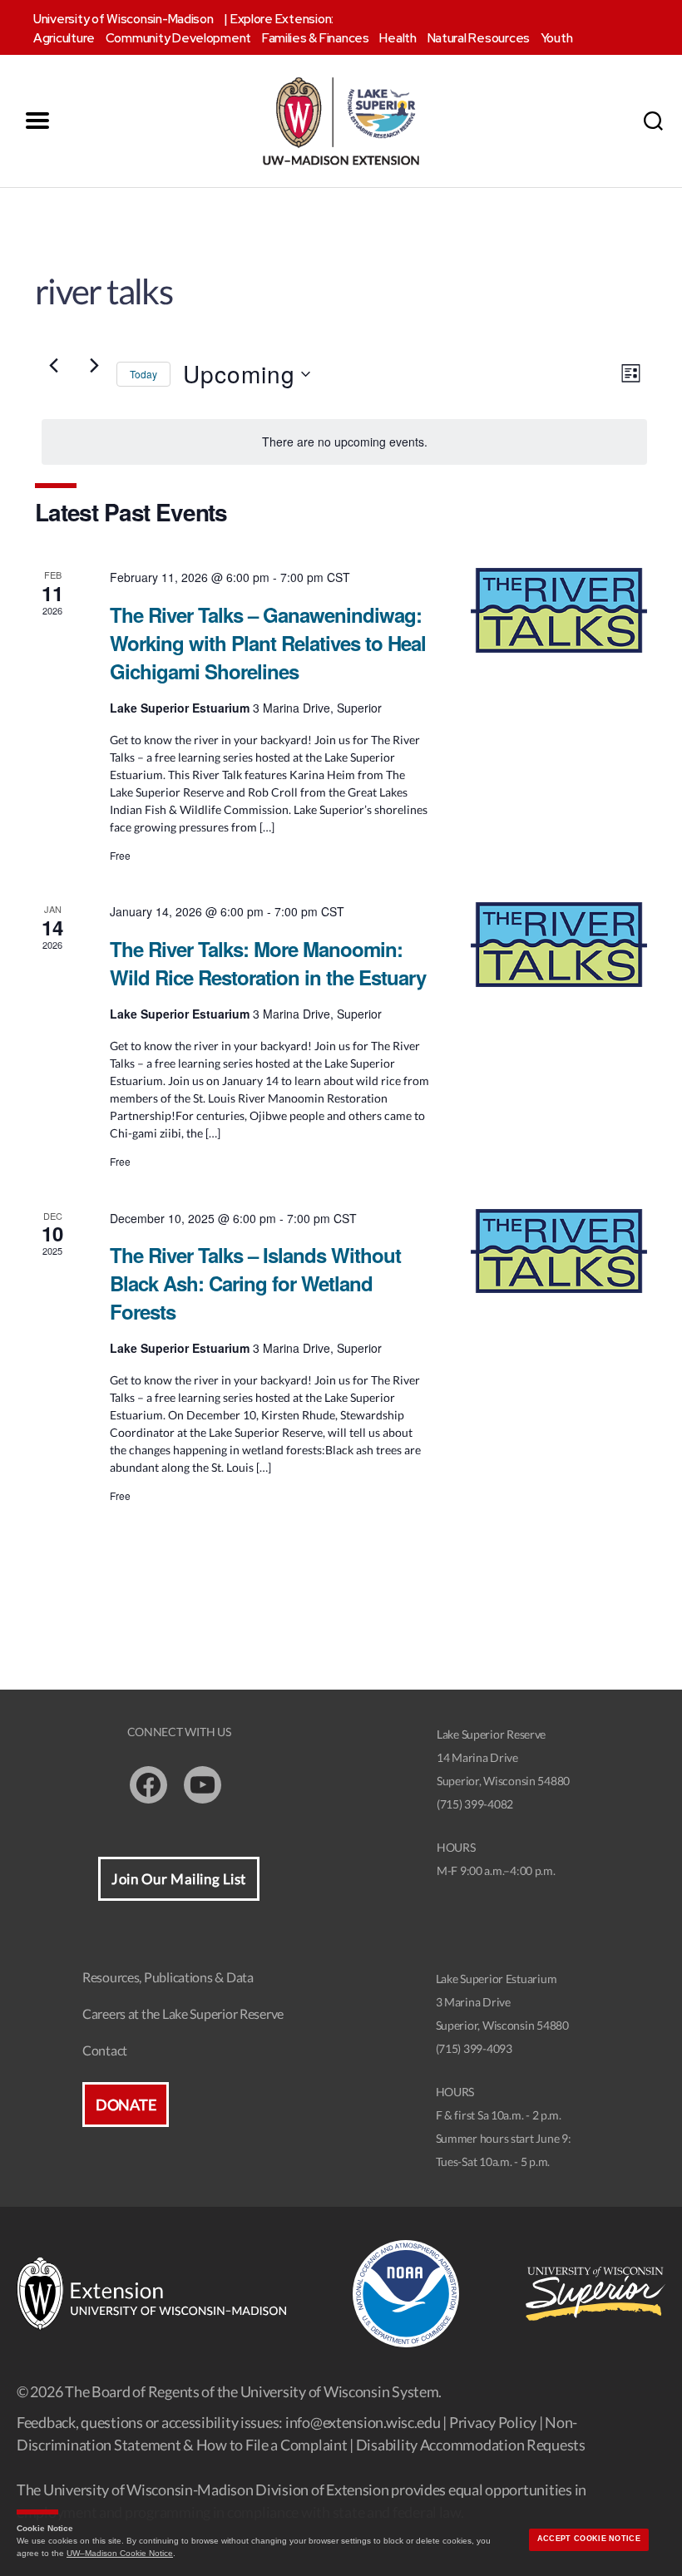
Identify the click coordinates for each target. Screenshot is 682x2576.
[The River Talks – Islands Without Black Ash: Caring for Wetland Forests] (559, 1251)
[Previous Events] (53, 366)
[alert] (344, 442)
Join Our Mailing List (179, 1879)
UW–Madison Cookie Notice (120, 2553)
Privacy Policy (493, 2422)
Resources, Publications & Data (168, 1977)
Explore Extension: (282, 19)
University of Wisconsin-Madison (124, 19)
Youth (557, 38)
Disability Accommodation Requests (471, 2445)
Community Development (178, 38)
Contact (105, 2050)
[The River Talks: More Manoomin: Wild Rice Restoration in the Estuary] (559, 945)
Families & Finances (316, 38)
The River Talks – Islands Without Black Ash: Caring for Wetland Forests (255, 1283)
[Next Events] (94, 366)
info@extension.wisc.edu (363, 2422)
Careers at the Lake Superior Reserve (183, 2013)
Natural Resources (479, 38)
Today (143, 374)
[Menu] (37, 121)
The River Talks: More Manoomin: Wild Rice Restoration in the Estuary (268, 963)
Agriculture (64, 38)
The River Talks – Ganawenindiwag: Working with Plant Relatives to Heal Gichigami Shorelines (268, 643)
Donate (126, 2105)
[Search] (653, 121)
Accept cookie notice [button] (589, 2539)
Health (398, 38)
